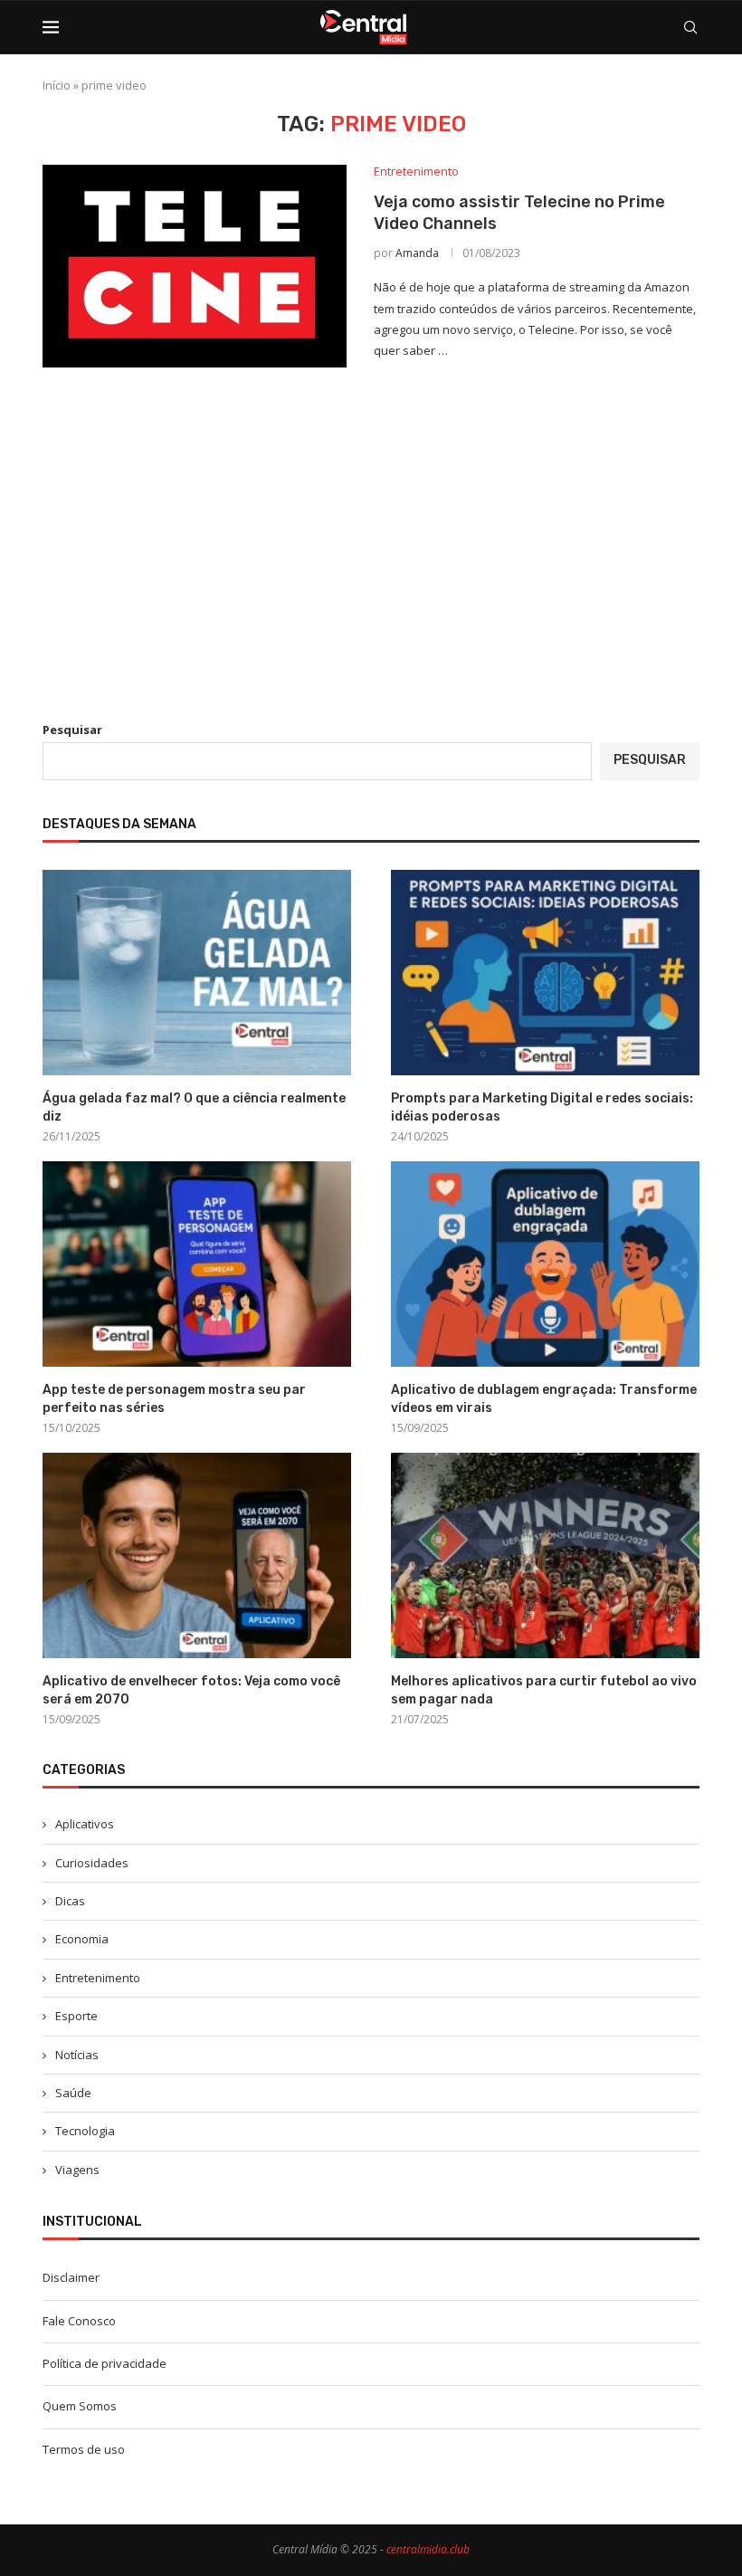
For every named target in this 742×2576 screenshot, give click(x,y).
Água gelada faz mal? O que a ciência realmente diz (194, 1107)
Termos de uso (84, 2449)
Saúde (73, 2093)
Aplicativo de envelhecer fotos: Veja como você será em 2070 (191, 1690)
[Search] (690, 27)
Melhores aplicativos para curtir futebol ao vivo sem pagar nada (544, 1690)
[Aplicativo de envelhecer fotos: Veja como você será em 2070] (197, 1555)
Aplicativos (85, 1824)
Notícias (77, 2055)
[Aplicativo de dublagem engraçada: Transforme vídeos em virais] (545, 1264)
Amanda (417, 253)
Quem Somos (80, 2406)
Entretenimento (98, 1978)
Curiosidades (92, 1863)
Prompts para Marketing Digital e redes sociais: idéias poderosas (542, 1107)
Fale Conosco (79, 2321)
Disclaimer (71, 2277)
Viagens (77, 2170)
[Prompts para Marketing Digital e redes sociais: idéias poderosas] (545, 973)
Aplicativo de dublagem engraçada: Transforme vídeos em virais (544, 1399)
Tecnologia (85, 2131)
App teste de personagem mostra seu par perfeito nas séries (174, 1399)
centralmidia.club (428, 2549)
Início (57, 85)
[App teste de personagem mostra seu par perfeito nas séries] (197, 1264)
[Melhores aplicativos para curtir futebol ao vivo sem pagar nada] (545, 1555)
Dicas (70, 1901)
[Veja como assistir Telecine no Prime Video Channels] (195, 266)
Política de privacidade (105, 2363)
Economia (82, 1939)
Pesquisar (72, 730)
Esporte (76, 2016)
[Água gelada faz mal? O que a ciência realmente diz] (197, 973)
